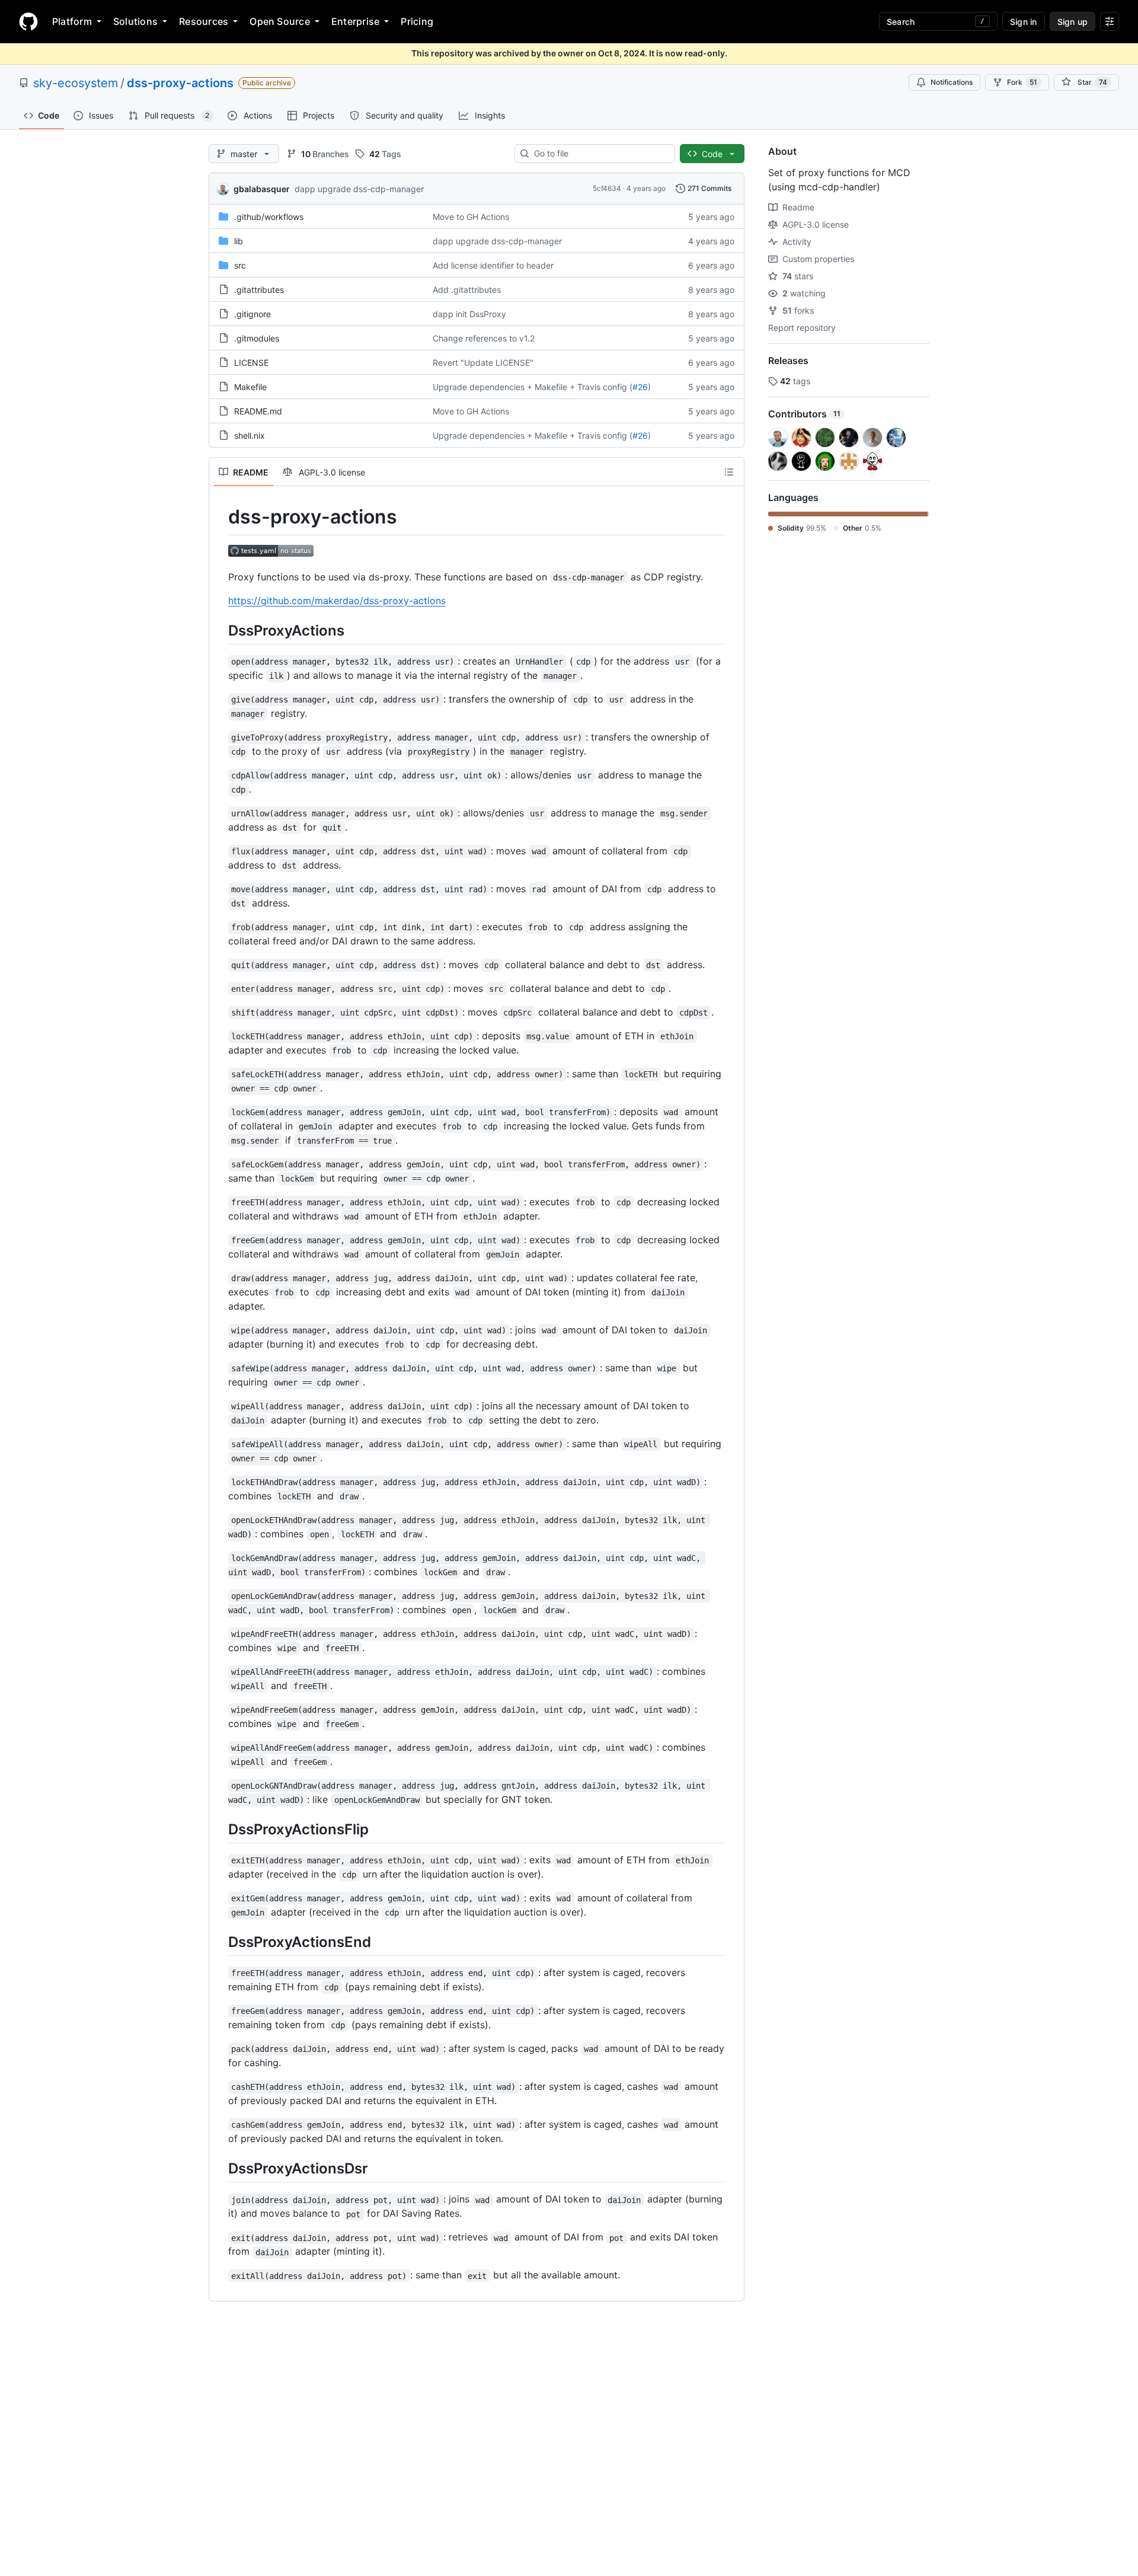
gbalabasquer (262, 189)
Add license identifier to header (493, 265)
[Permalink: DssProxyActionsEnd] (220, 1942)
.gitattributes (259, 290)
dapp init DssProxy (469, 314)
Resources (204, 21)
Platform (72, 21)
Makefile (250, 387)
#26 (640, 387)
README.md (258, 411)
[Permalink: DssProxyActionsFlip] (220, 1829)
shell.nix (250, 435)
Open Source (280, 21)
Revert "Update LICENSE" (483, 363)
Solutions (135, 21)
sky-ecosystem (76, 83)
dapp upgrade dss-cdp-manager (359, 189)
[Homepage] (28, 21)
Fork (1022, 82)
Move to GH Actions (471, 217)
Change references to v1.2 (484, 338)
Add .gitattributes (467, 290)
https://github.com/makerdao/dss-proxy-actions (337, 601)
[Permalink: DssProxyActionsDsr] (220, 2168)
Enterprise (355, 21)
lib (239, 241)
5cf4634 (607, 188)
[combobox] (600, 154)
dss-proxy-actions (180, 83)
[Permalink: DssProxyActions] (220, 630)
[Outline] (729, 472)
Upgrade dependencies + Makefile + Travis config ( (533, 387)
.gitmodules (257, 338)
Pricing (417, 21)
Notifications (952, 82)
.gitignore (252, 314)
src (240, 265)
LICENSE (251, 363)
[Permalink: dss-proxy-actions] (220, 517)
